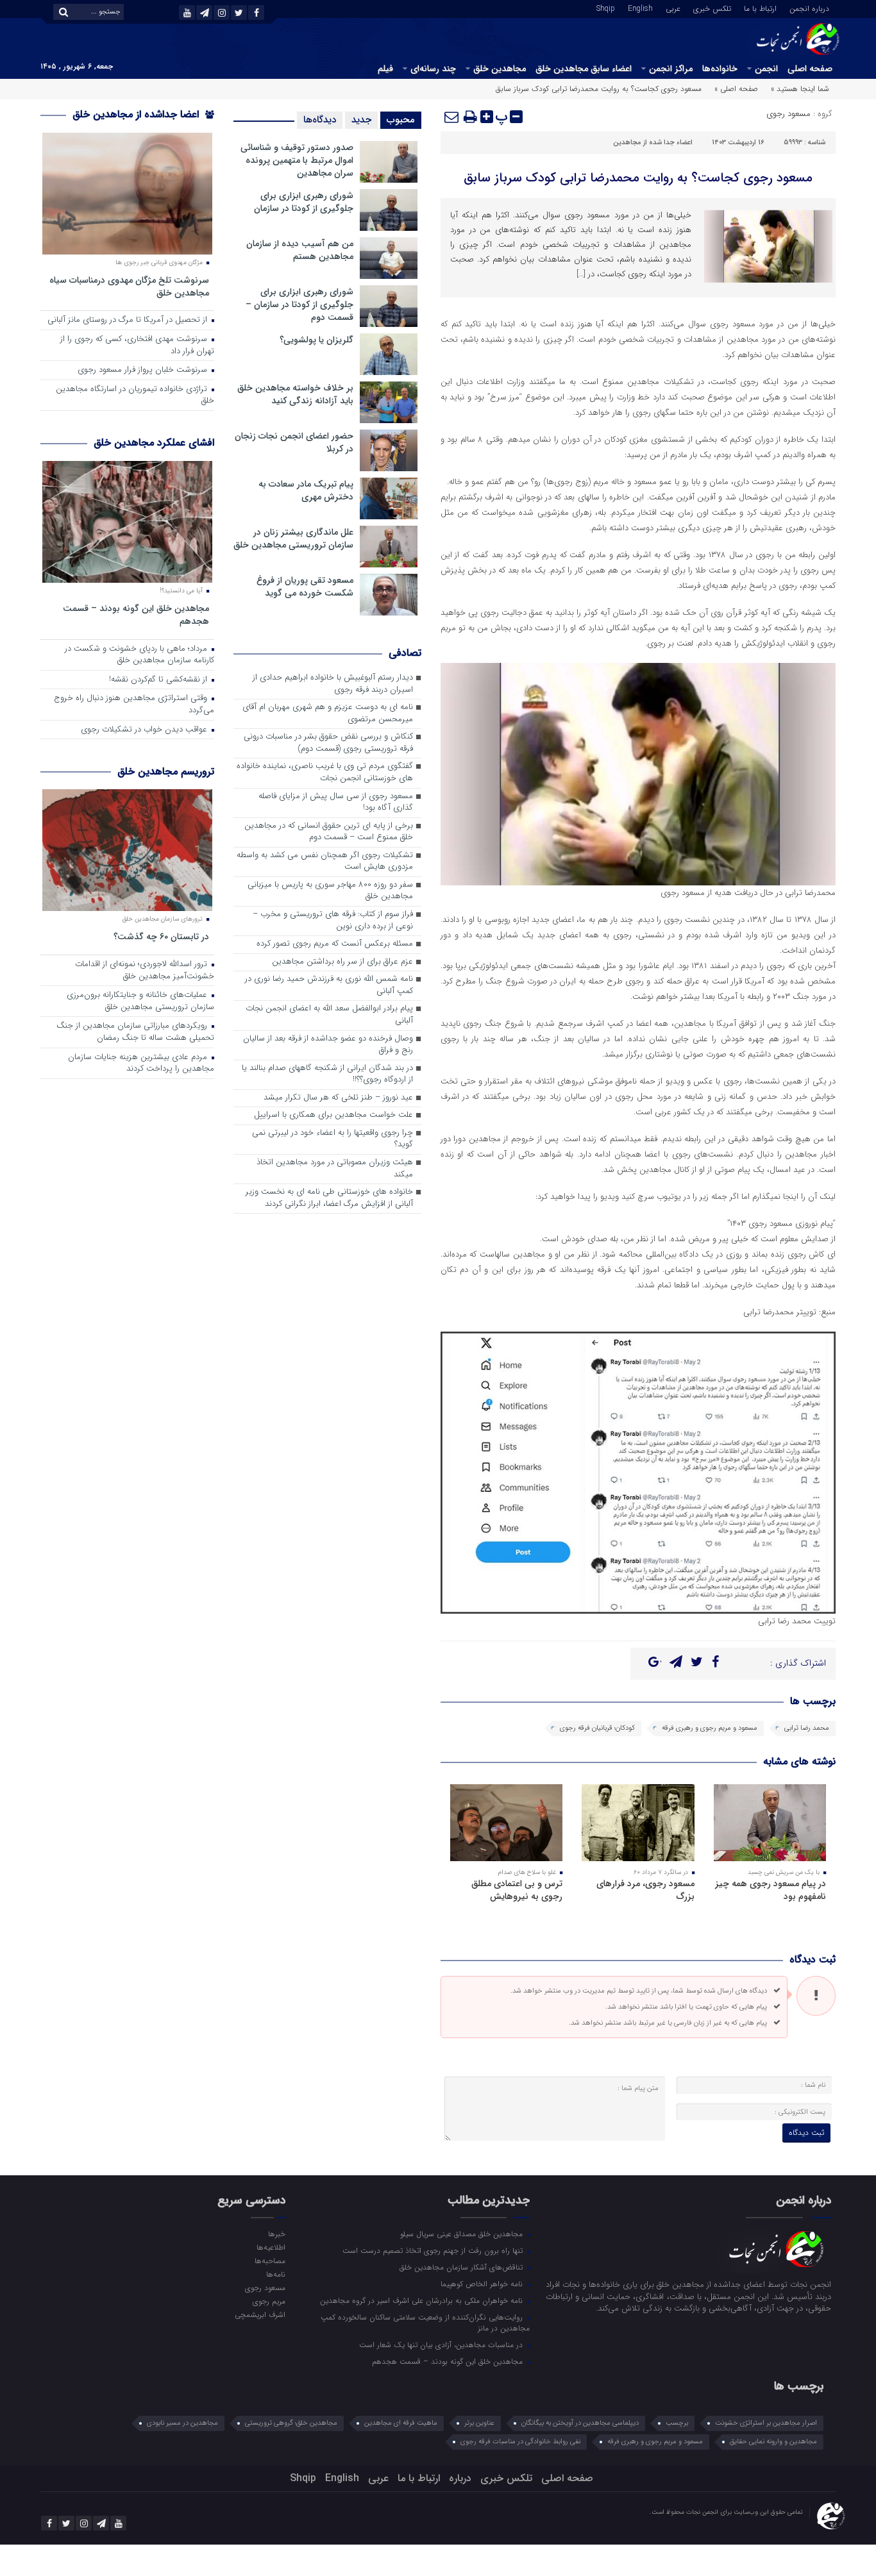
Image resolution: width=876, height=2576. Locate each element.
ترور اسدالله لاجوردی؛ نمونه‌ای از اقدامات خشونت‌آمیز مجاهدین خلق (145, 971)
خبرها (276, 2234)
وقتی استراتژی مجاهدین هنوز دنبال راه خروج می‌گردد (134, 705)
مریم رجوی (269, 2301)
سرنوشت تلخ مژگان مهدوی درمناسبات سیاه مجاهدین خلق (129, 286)
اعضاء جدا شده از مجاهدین (653, 143)
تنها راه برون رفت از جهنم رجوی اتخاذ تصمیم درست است (434, 2250)
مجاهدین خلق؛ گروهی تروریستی (291, 2423)
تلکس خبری (712, 8)
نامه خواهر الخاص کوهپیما (483, 2284)
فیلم (385, 69)
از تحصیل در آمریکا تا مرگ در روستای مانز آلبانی (129, 320)
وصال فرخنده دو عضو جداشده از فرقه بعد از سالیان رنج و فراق (328, 1045)
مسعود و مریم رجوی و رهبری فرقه (710, 1728)
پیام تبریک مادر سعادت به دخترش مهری (306, 490)
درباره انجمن (809, 8)
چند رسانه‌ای (433, 69)
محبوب (401, 120)
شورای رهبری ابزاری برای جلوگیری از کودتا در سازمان (304, 202)
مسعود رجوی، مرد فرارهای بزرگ (645, 1890)
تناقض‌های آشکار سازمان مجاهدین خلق (462, 2267)
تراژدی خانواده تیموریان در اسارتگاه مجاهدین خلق (135, 396)
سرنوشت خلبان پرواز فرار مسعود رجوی (144, 370)
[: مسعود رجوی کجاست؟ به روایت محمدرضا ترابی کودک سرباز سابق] (452, 117)
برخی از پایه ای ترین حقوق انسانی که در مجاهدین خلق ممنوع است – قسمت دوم (329, 832)
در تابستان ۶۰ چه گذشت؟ (161, 936)
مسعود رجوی (788, 114)
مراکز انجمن (671, 69)
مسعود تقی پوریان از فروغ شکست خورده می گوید (305, 587)
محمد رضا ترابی (807, 1728)
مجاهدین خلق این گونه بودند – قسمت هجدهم (136, 615)
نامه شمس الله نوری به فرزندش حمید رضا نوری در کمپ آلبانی (329, 985)
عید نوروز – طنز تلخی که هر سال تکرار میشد (338, 1098)
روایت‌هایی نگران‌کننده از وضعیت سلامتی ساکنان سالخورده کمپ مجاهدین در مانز (425, 2322)
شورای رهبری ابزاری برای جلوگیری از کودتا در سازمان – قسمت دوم (299, 305)
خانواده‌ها (720, 69)
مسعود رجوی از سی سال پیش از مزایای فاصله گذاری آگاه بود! (336, 803)
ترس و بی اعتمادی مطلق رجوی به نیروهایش (517, 1890)
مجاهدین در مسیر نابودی (182, 2423)
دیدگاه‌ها (320, 120)
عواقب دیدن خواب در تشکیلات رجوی (145, 730)
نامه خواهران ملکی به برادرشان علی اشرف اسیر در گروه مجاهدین (423, 2300)
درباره (460, 2478)
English (640, 8)
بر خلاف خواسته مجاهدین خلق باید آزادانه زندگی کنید (295, 394)
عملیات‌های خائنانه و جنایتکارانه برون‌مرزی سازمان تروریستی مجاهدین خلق (140, 1001)
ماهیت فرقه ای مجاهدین (401, 2423)
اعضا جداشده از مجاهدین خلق (137, 114)
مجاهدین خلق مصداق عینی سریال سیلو (463, 2234)
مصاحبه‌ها (270, 2261)
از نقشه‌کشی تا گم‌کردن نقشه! (159, 680)
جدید (361, 120)
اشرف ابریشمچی (260, 2314)
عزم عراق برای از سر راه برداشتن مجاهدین (342, 962)
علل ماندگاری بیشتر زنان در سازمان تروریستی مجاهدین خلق (293, 539)
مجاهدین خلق (500, 69)
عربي (673, 8)
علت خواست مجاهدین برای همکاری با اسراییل (333, 1115)
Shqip (606, 8)
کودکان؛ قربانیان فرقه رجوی (597, 1728)
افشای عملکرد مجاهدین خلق (154, 443)
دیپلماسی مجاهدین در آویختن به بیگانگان (580, 2423)
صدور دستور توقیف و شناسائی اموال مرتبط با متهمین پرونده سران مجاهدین (297, 160)
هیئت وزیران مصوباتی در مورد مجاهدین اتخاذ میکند (335, 1169)
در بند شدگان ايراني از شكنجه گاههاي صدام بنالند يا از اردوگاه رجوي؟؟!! (327, 1075)
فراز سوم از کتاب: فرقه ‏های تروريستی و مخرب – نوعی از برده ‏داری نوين (333, 921)
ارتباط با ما (760, 8)
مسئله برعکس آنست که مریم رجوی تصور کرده (335, 944)
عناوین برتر (479, 2423)
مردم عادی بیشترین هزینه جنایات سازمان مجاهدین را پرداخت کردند (141, 1064)
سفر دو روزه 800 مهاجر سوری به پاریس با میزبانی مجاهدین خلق (330, 891)
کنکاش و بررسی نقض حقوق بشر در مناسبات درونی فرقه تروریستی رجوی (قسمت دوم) (328, 743)
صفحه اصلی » (736, 89)
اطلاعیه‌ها (271, 2247)
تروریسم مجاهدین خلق (166, 772)
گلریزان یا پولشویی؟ (316, 340)
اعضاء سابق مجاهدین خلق (584, 69)
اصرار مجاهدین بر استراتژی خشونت (766, 2423)
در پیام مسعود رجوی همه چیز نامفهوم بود (771, 1890)
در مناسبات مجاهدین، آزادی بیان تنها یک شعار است (442, 2345)
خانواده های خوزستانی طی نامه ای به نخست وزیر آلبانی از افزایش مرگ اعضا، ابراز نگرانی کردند (329, 1198)
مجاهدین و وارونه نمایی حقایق (773, 2442)
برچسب (677, 2423)
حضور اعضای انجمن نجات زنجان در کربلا (294, 442)
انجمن (766, 69)
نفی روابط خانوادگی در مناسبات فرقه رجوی (520, 2442)
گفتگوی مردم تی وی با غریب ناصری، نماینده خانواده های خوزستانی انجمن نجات (325, 773)
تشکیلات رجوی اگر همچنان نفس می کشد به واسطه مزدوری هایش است (325, 862)
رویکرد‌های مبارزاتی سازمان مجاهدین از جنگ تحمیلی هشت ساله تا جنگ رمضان (135, 1032)
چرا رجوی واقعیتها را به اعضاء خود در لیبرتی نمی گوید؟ (333, 1139)
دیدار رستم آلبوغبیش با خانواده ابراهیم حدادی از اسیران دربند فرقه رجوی (333, 684)
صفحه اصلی (810, 69)
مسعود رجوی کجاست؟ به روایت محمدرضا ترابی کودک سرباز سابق (638, 178)
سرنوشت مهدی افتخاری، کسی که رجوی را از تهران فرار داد (137, 346)
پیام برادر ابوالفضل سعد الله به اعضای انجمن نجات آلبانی (329, 1015)
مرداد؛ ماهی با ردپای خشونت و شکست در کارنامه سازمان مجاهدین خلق (139, 655)
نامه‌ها (275, 2274)
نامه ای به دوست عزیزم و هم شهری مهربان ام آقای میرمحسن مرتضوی (328, 714)
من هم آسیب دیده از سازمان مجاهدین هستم (300, 250)
